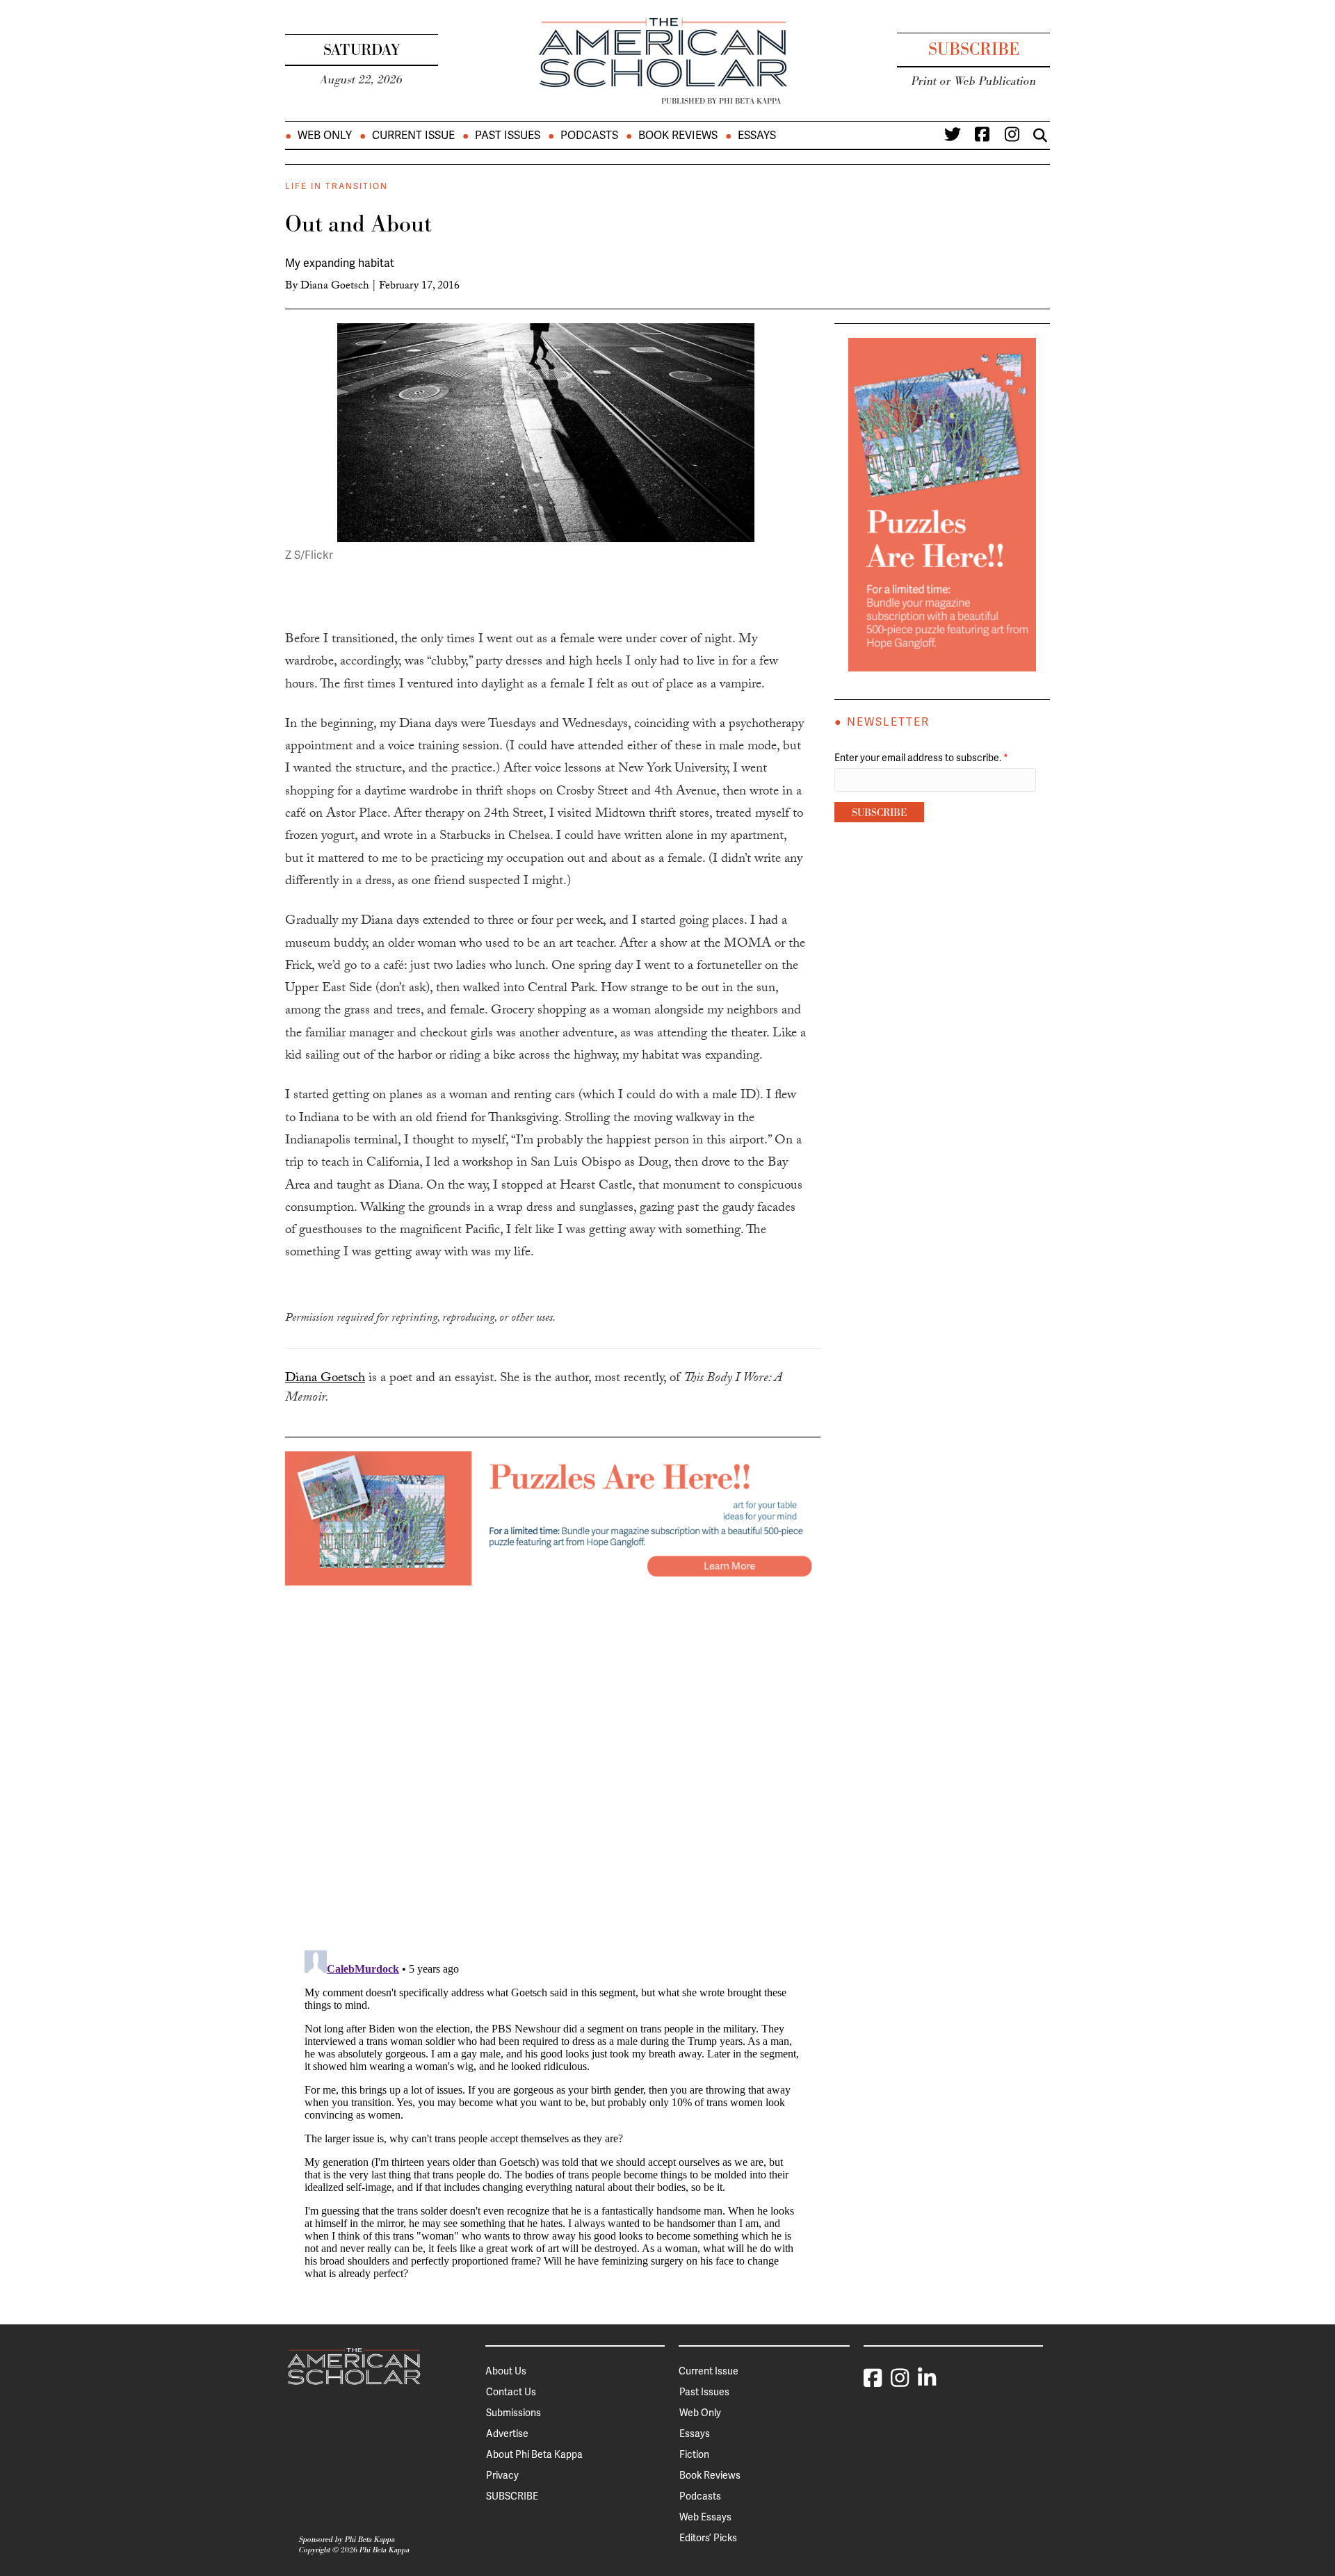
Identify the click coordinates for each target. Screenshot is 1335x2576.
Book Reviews (678, 136)
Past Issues (508, 136)
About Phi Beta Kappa (534, 2454)
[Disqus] (553, 1759)
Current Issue (413, 136)
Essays (757, 136)
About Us (506, 2371)
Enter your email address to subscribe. (921, 758)
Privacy (502, 2475)
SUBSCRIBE (512, 2496)
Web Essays (705, 2517)
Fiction (694, 2454)
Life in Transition (337, 186)
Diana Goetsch (335, 287)
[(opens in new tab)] (553, 1517)
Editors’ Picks (708, 2538)
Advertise (507, 2434)
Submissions (513, 2413)
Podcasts (589, 136)
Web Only (325, 136)
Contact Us (511, 2392)
